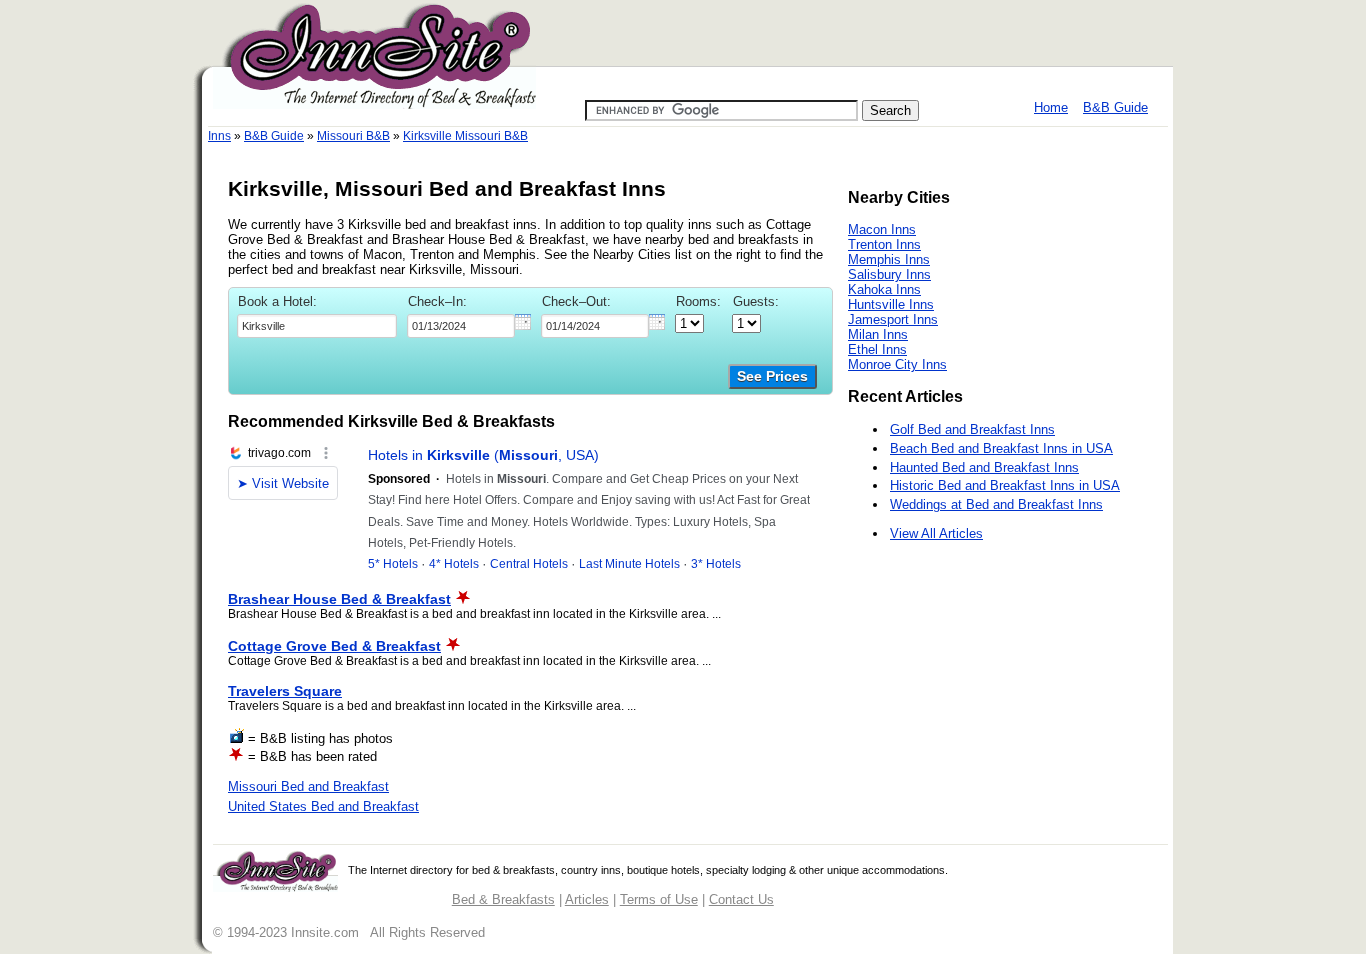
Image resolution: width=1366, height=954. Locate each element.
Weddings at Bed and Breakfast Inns (996, 504)
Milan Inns (878, 334)
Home (1051, 107)
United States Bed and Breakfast (323, 806)
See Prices (772, 376)
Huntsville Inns (891, 304)
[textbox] (317, 326)
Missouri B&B (353, 136)
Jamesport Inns (893, 319)
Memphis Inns (889, 259)
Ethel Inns (877, 349)
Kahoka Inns (884, 289)
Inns (219, 136)
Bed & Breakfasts (503, 899)
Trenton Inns (884, 244)
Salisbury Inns (889, 274)
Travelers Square (285, 691)
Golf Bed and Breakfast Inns (972, 429)
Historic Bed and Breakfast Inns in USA (1005, 485)
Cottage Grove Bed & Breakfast (334, 646)
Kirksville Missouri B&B (465, 136)
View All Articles (936, 533)
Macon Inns (882, 229)
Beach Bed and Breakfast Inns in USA (1001, 448)
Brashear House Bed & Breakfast (339, 599)
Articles (587, 899)
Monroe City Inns (897, 364)
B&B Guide (1115, 107)
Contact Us (741, 899)
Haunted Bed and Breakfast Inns (984, 467)
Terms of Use (659, 899)
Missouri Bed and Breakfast (308, 786)
